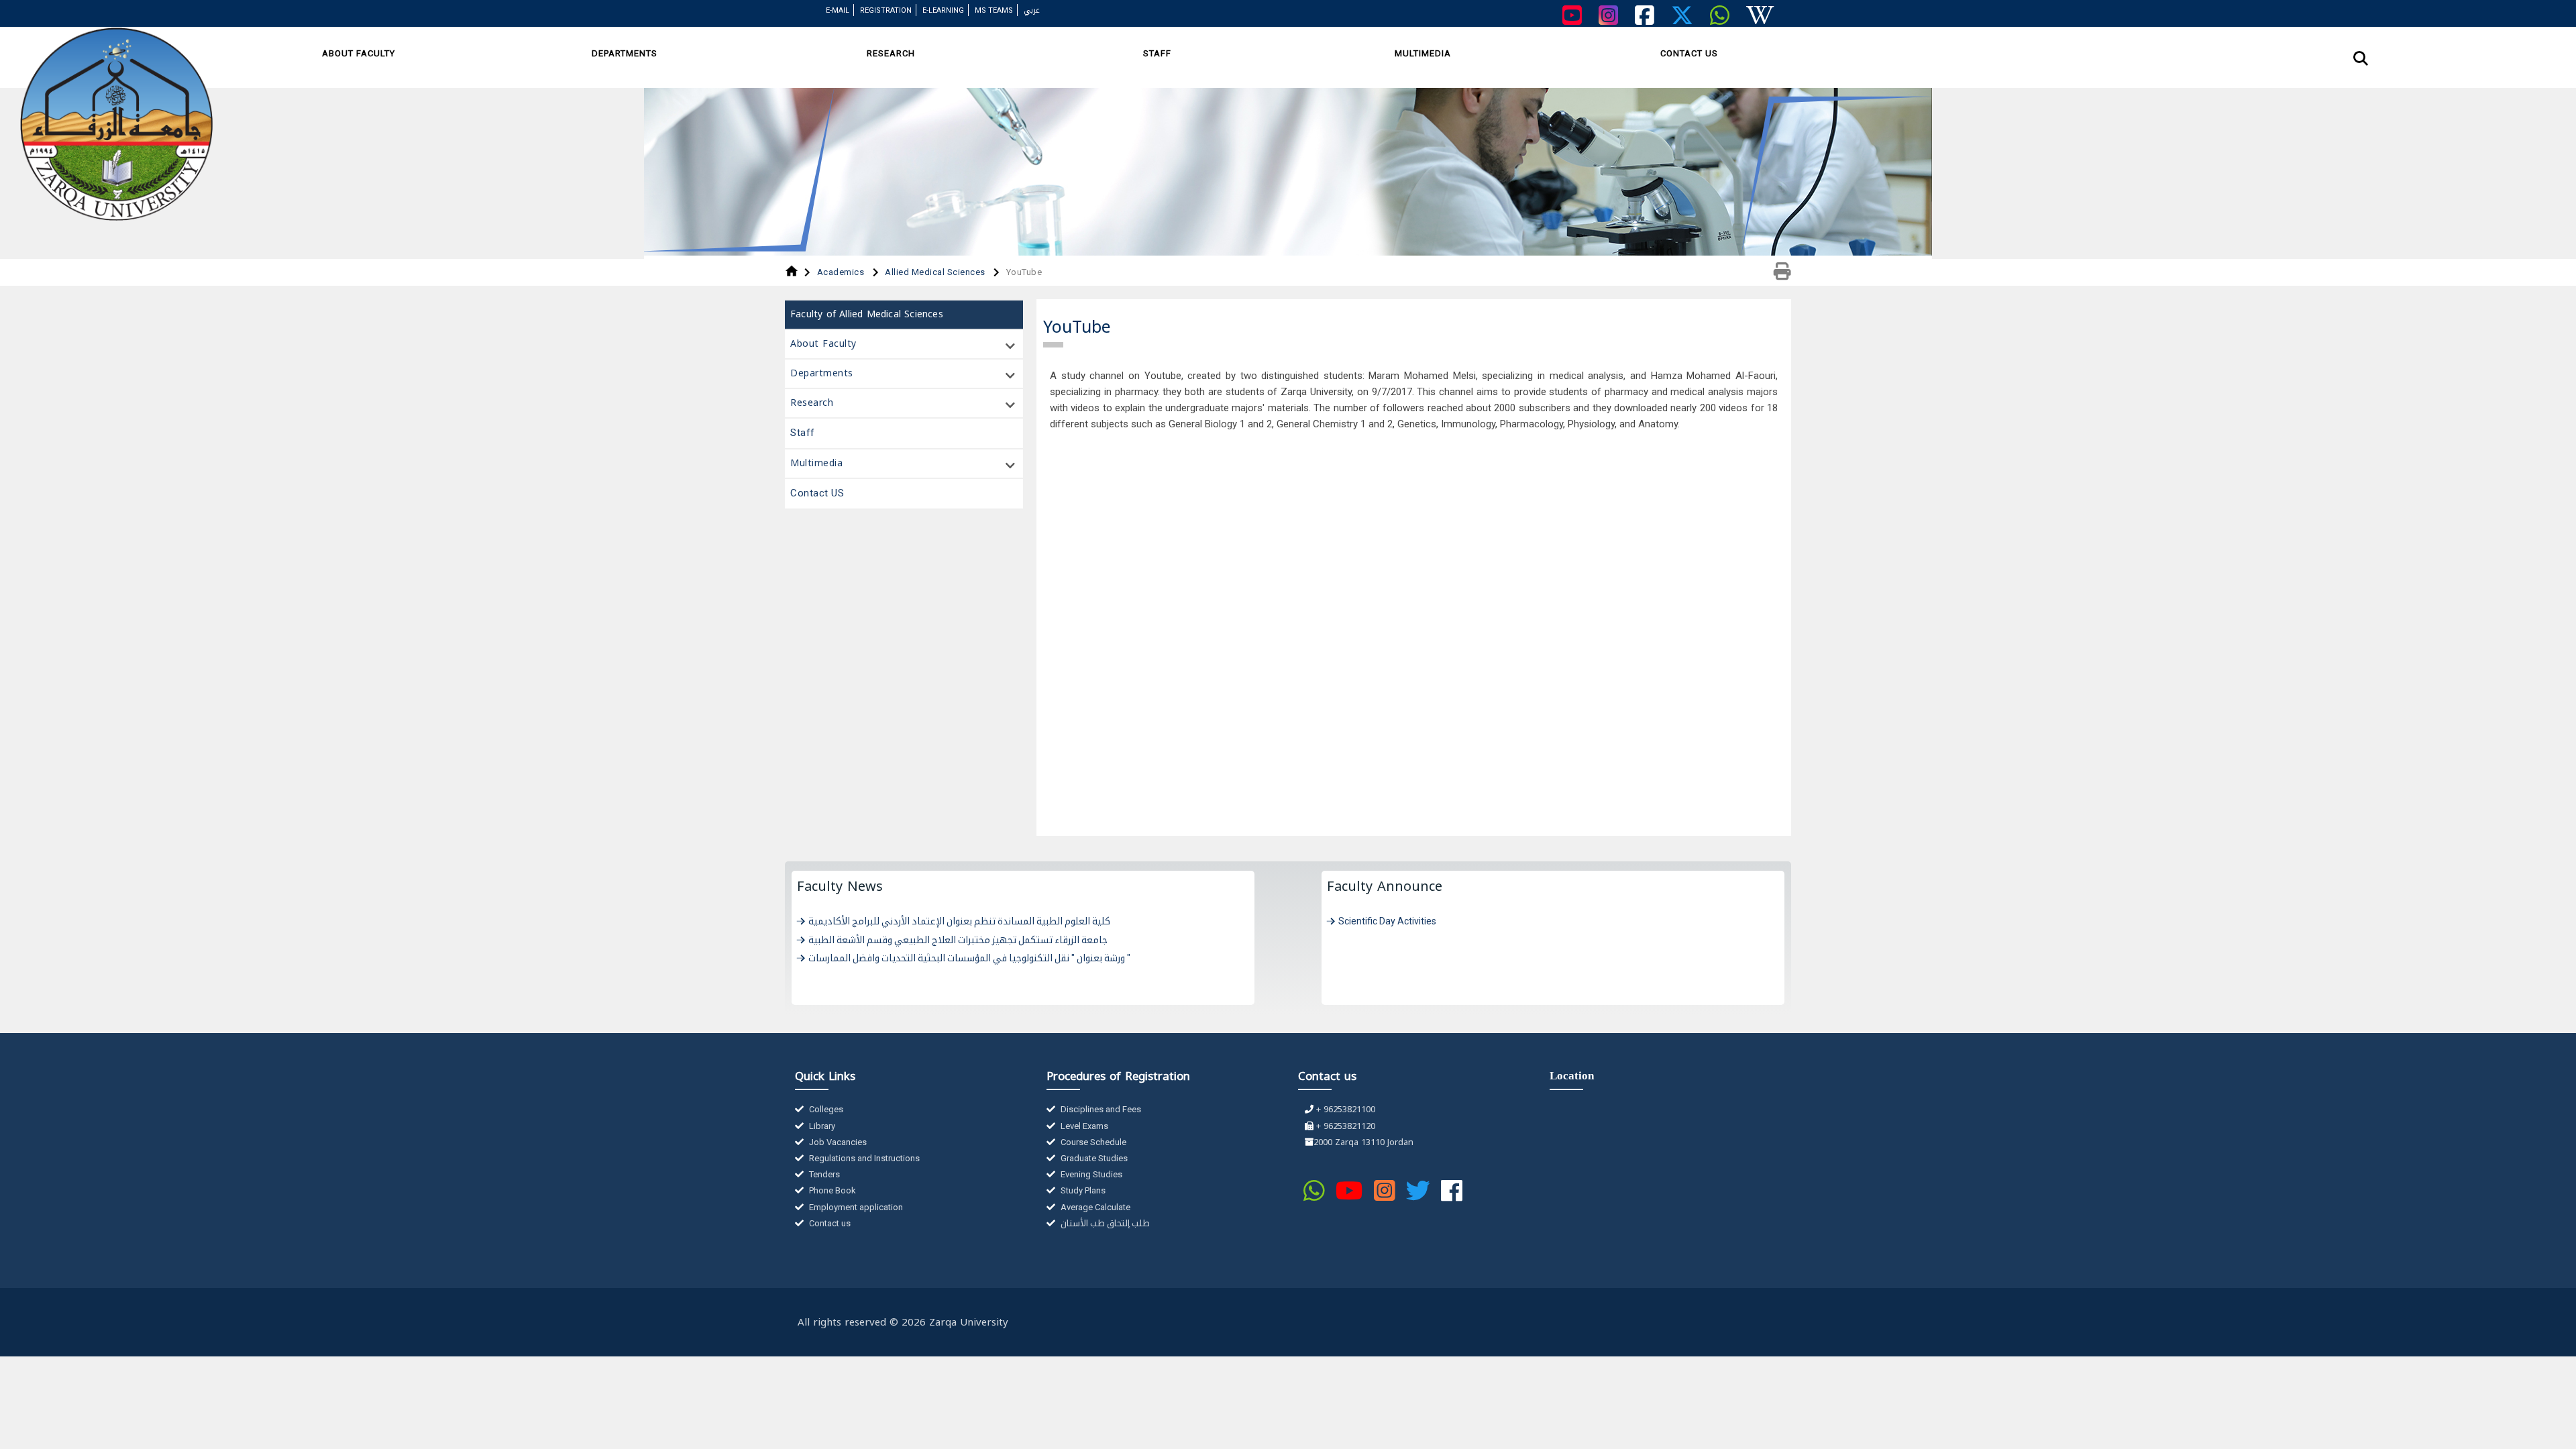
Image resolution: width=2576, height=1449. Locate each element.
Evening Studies (1090, 1174)
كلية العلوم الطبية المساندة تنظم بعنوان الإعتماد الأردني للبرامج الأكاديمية (959, 921)
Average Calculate (1094, 1207)
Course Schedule (1092, 1142)
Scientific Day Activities (1387, 921)
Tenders (823, 1174)
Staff (1157, 53)
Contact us (829, 1223)
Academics (842, 272)
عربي (1032, 10)
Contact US (1689, 53)
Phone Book (831, 1190)
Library (821, 1126)
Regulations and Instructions (863, 1158)
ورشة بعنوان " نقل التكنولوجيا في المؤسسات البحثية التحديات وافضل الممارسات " (969, 958)
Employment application (855, 1207)
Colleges (825, 1109)
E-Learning (943, 10)
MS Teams (994, 10)
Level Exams (1083, 1126)
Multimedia (1423, 53)
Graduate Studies (1093, 1158)
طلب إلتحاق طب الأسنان (1104, 1223)
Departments (625, 53)
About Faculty (359, 53)
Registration (886, 10)
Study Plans (1082, 1190)
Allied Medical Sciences (936, 272)
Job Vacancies (837, 1142)
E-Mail (838, 10)
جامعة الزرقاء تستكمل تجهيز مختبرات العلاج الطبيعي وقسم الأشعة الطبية (958, 940)
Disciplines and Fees (1100, 1109)
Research (891, 53)
